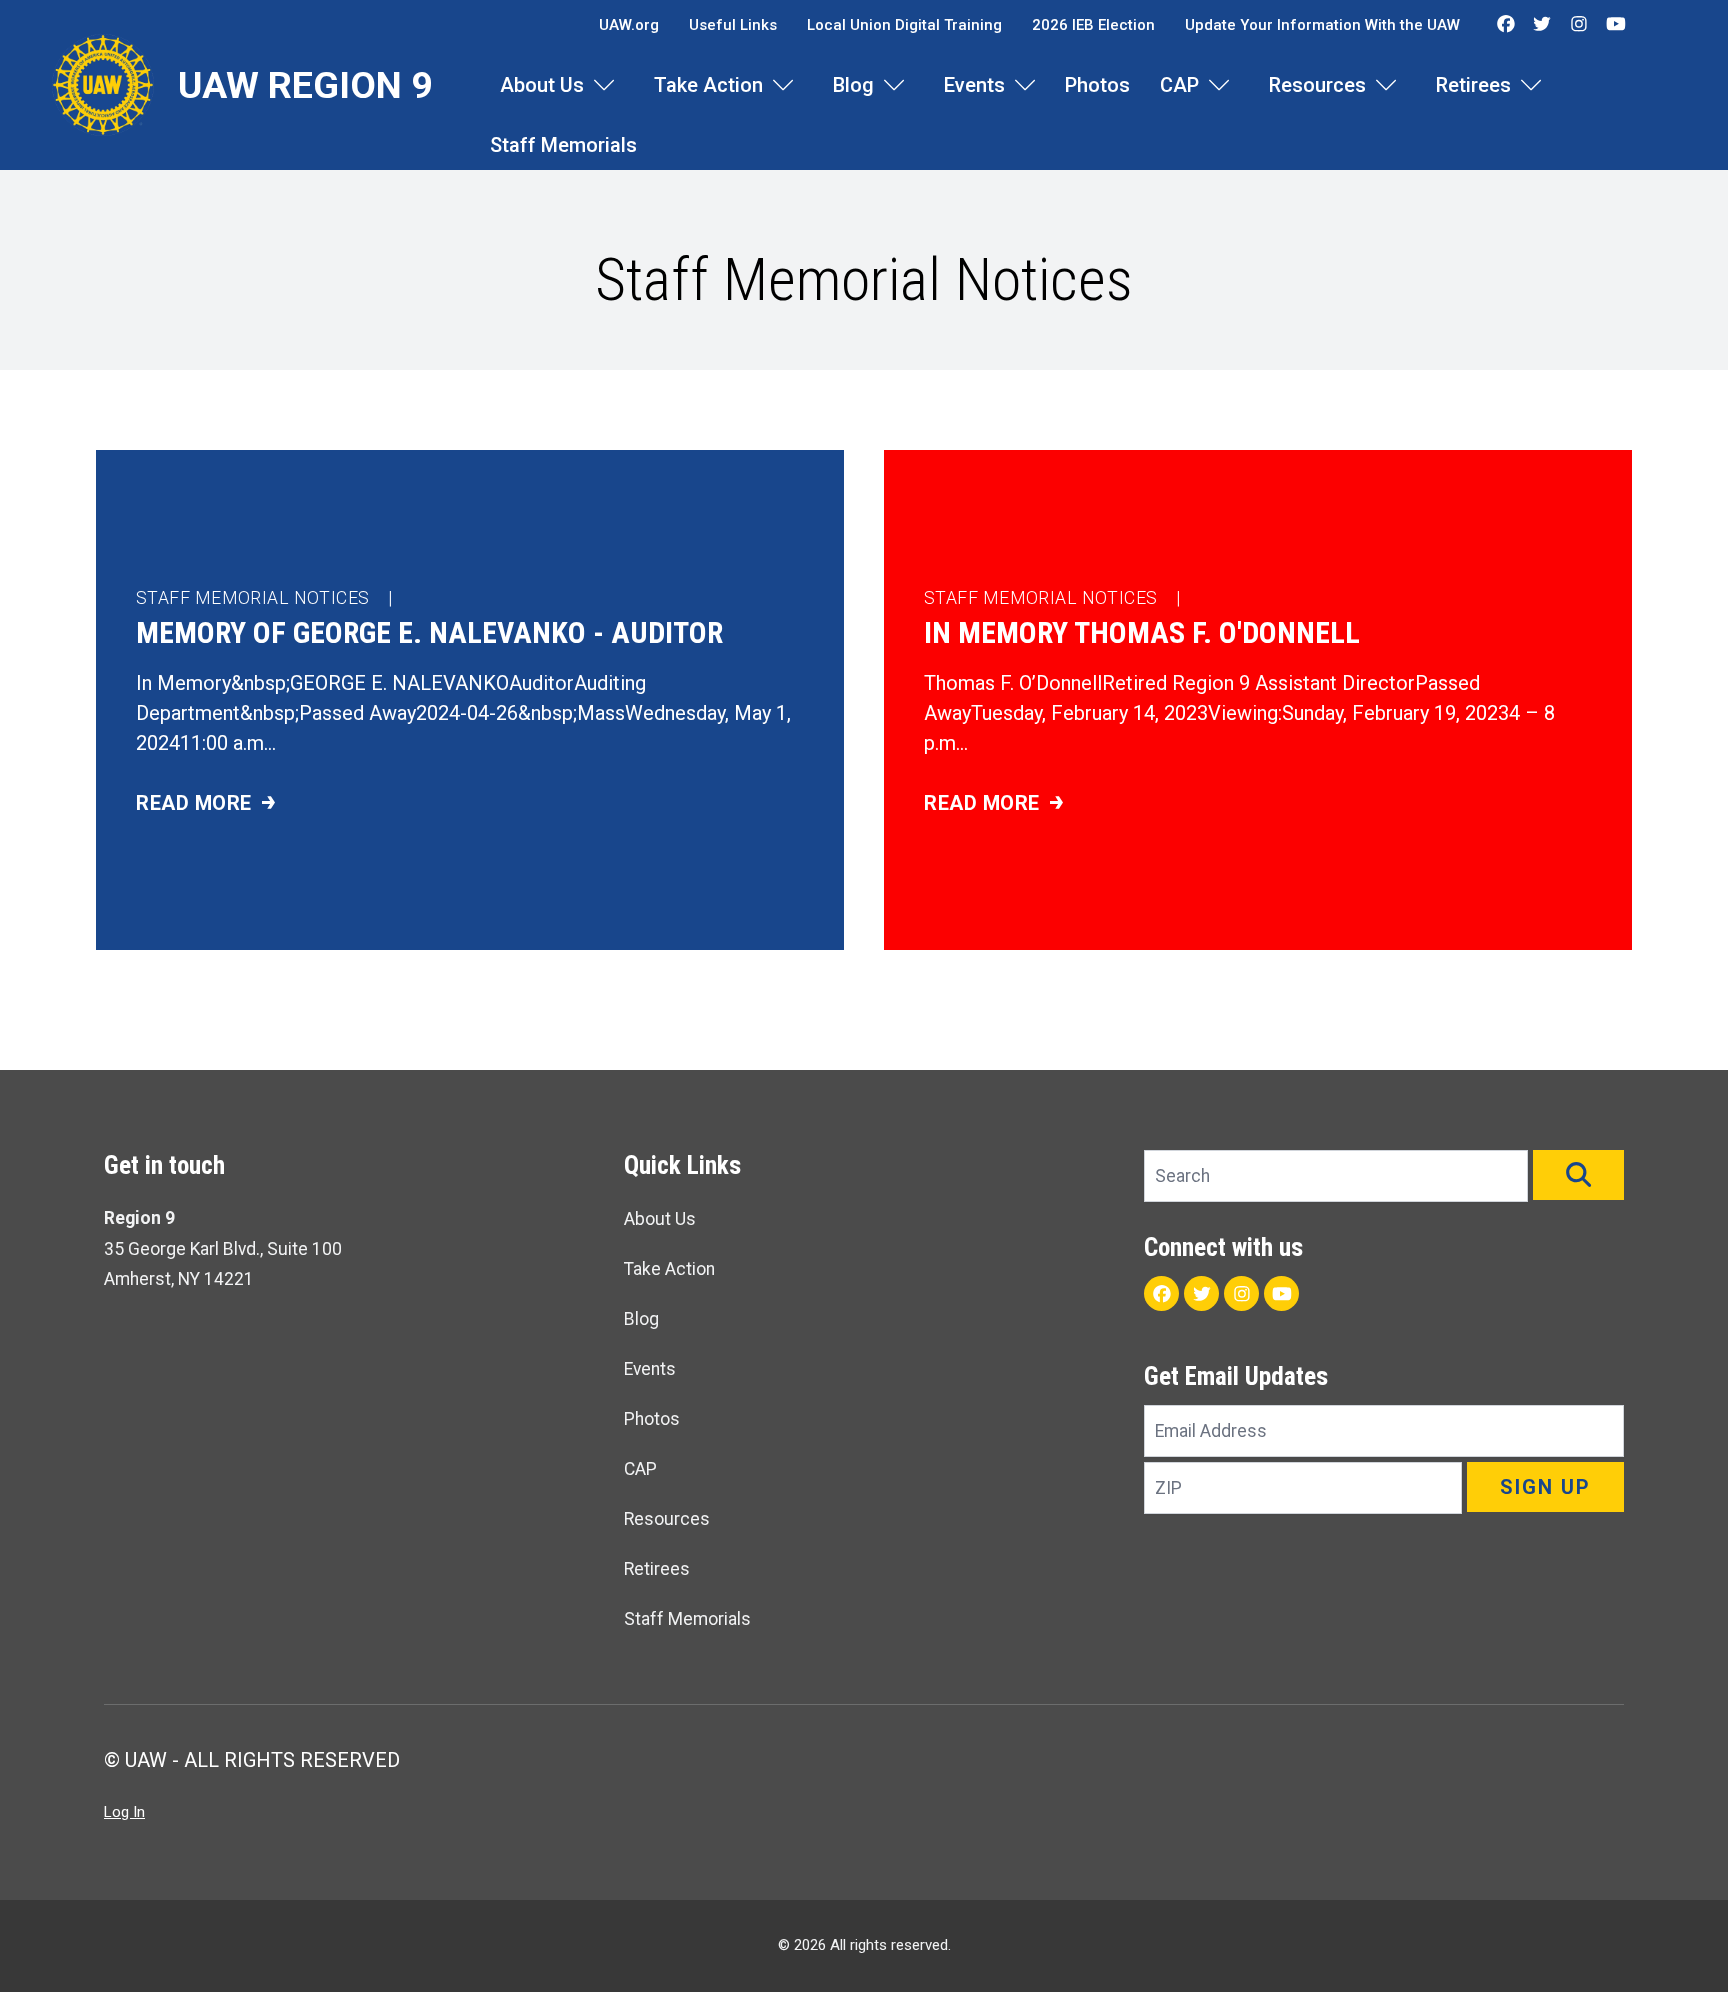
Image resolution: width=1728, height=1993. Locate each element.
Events (974, 85)
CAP (1179, 85)
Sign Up (1545, 1487)
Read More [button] (366, 804)
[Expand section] (604, 85)
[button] (1578, 1175)
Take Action (708, 85)
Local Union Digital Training (904, 25)
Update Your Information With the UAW (1322, 25)
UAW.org (629, 25)
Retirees (1473, 85)
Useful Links (733, 25)
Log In (124, 1812)
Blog (853, 85)
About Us (542, 85)
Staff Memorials (563, 145)
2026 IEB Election (1093, 25)
